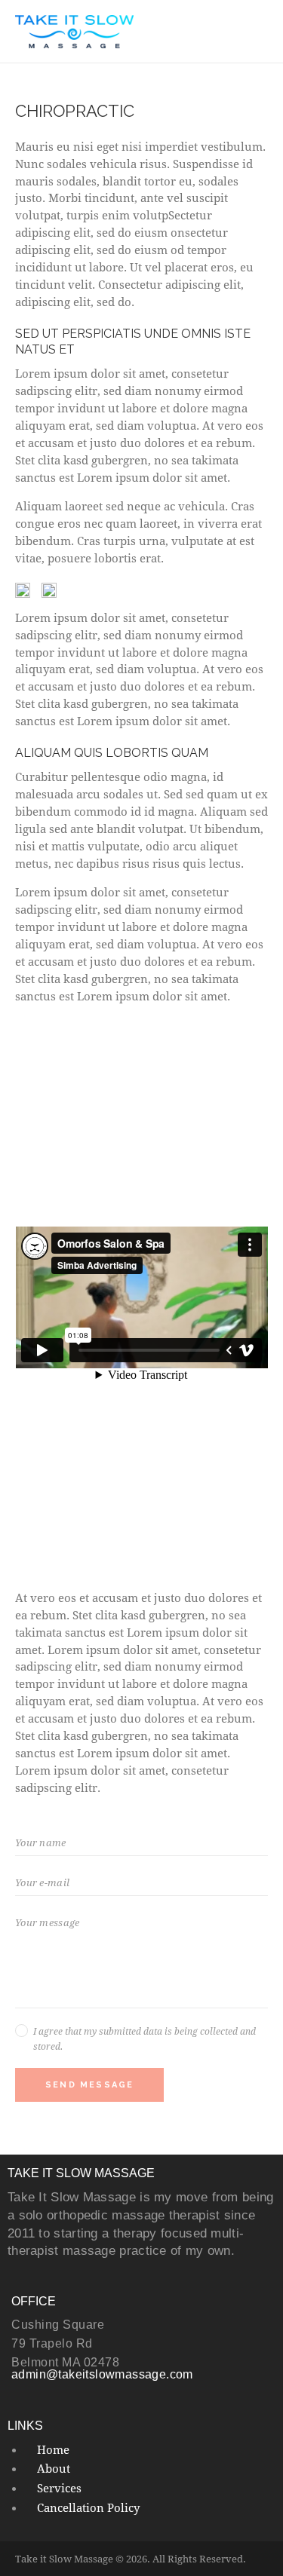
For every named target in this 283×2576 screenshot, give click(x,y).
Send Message (89, 2085)
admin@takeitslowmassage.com (102, 2374)
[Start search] (258, 34)
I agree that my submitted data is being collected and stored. (145, 2038)
